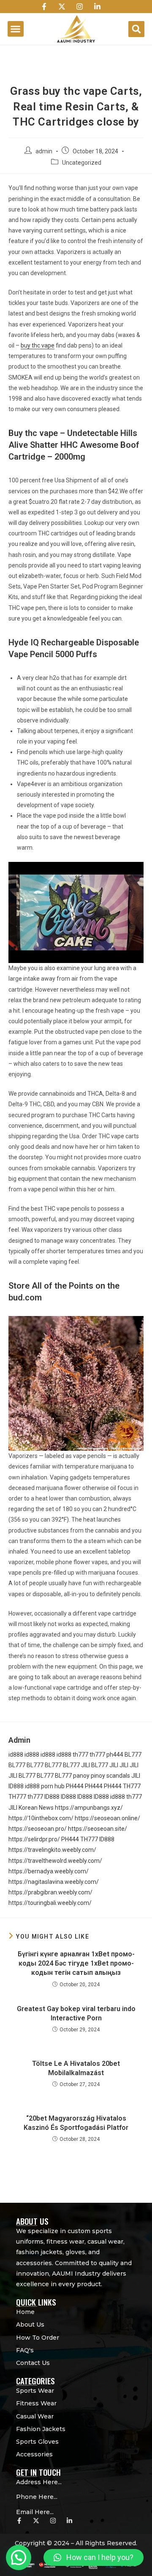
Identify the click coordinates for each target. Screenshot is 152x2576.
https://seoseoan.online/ (107, 1818)
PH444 (75, 1786)
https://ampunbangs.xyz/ (89, 1808)
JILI (85, 1765)
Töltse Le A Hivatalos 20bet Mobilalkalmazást (76, 2068)
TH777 (132, 1786)
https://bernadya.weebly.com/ (49, 1871)
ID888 (16, 1786)
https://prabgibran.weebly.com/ (50, 1892)
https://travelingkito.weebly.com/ (52, 1850)
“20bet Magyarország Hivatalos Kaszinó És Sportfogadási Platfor (76, 2123)
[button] (16, 29)
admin (44, 151)
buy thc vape (38, 345)
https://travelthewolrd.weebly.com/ (55, 1861)
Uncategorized (82, 163)
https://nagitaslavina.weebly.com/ (54, 1882)
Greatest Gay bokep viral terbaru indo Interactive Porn (76, 2013)
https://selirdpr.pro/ (34, 1839)
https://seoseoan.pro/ (38, 1829)
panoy (81, 1776)
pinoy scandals (110, 1776)
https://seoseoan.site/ (98, 1829)
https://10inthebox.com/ (41, 1818)
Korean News (36, 1808)
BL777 (133, 1755)
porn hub (53, 1786)
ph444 (115, 1755)
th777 (80, 1755)
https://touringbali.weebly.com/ (50, 1903)
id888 (16, 1755)
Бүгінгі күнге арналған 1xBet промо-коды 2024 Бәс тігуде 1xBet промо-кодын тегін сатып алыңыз (76, 1963)
